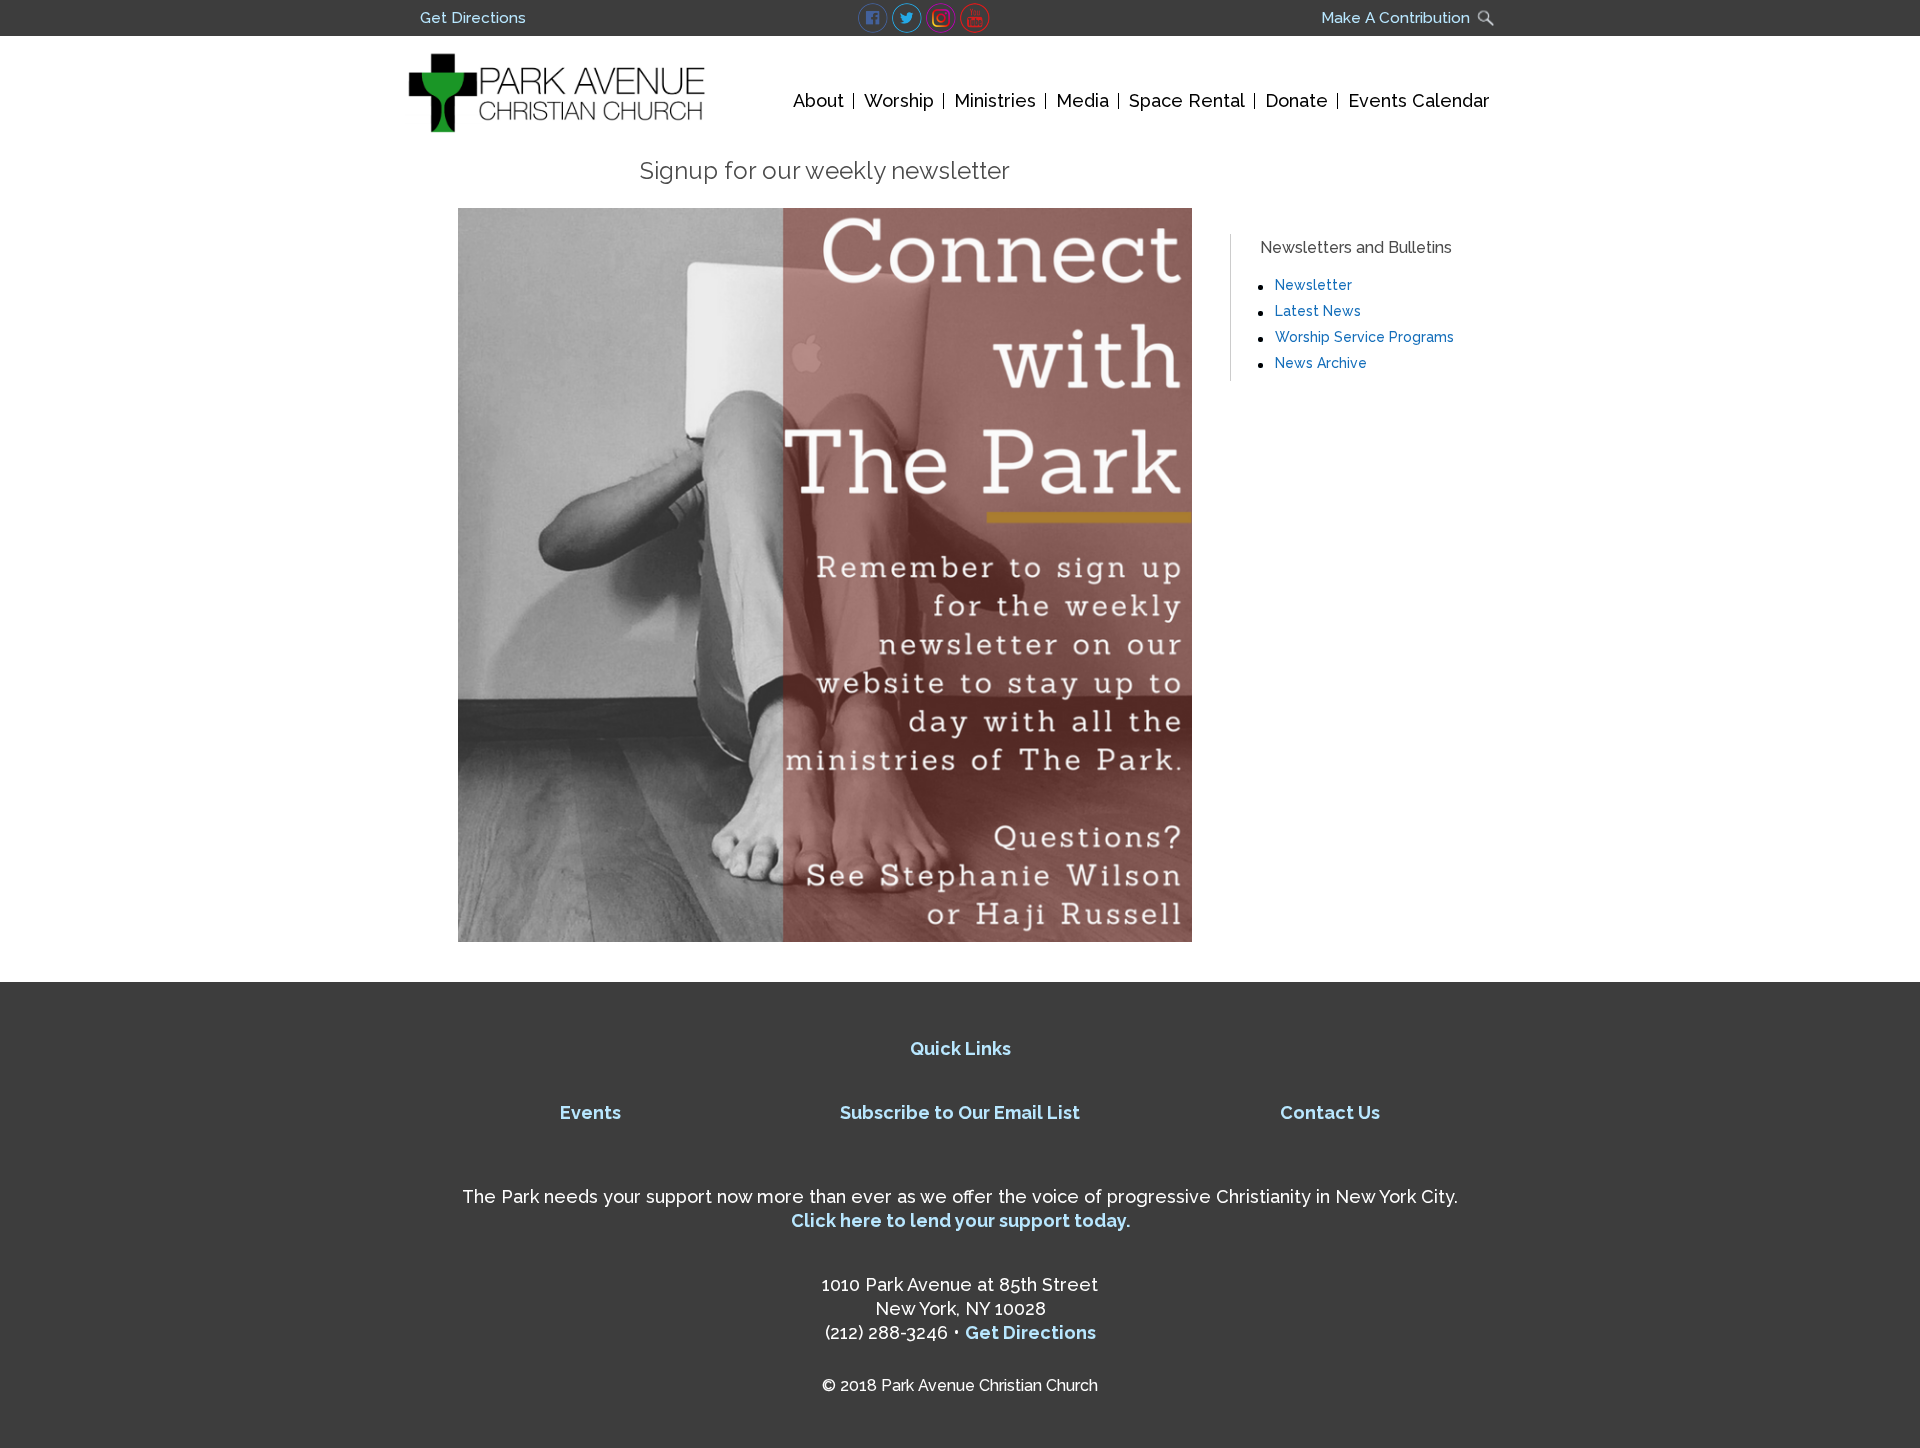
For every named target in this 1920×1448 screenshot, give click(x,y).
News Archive (1321, 363)
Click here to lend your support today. (960, 1220)
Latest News (1318, 311)
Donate (1296, 100)
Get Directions (473, 18)
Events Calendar (1419, 100)
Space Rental (1187, 100)
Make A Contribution (1395, 18)
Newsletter (1313, 285)
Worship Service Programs (1364, 337)
